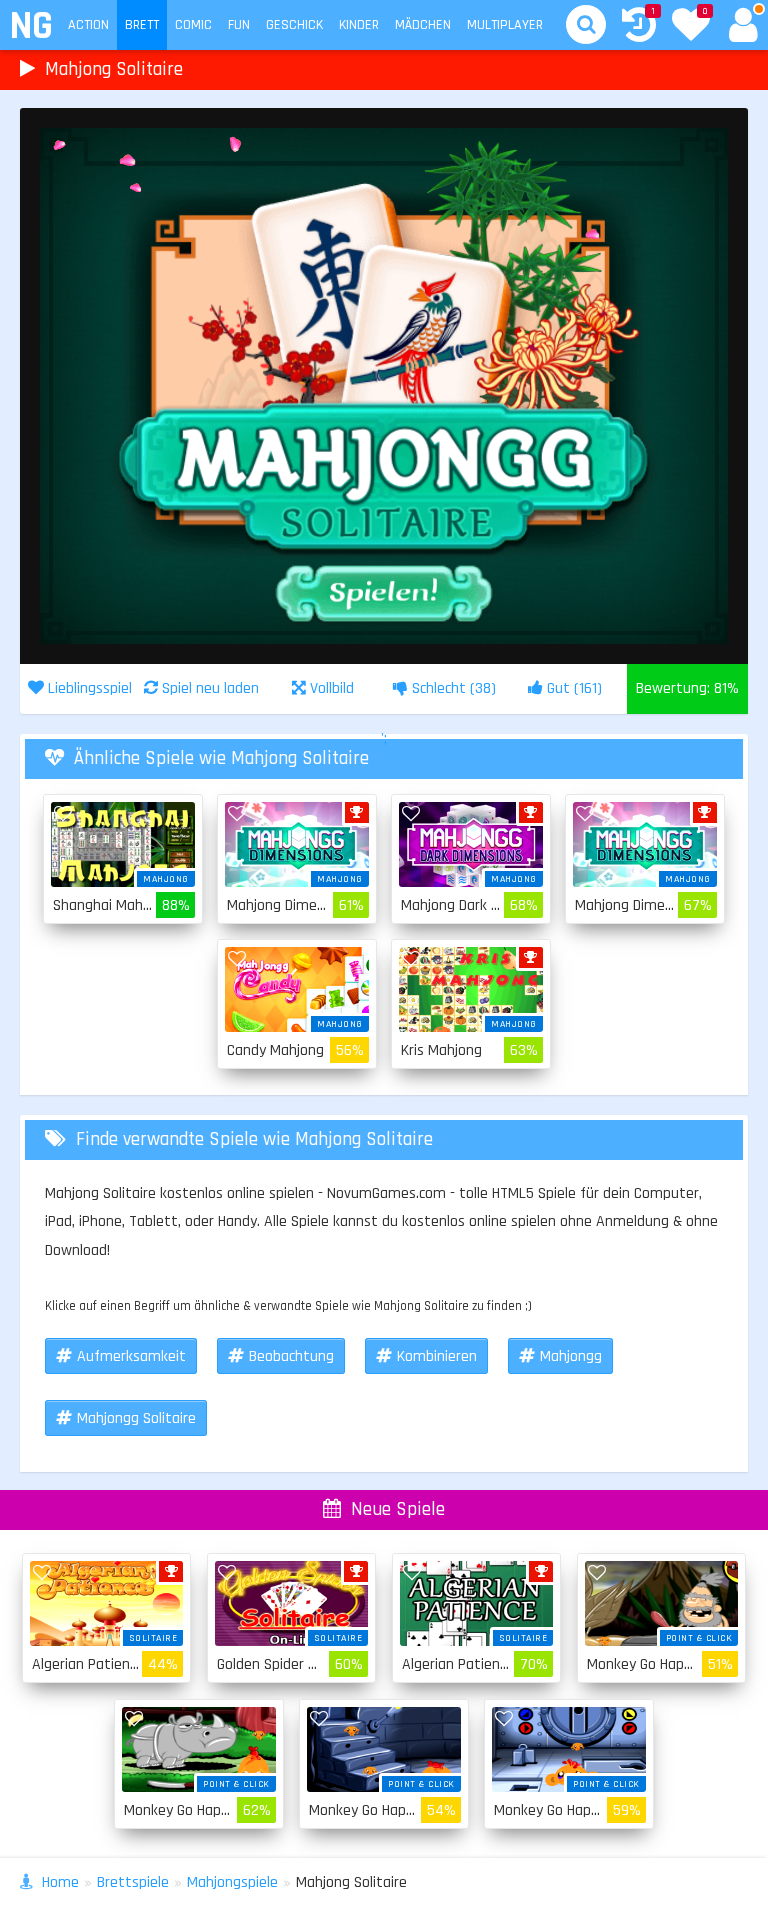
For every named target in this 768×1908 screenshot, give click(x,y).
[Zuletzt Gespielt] (639, 27)
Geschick (294, 25)
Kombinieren (437, 1356)
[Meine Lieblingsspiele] (691, 27)
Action (88, 25)
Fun (239, 25)
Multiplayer (505, 25)
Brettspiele (133, 1882)
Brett (142, 25)
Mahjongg (571, 1356)
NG (30, 26)
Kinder (359, 25)
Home (60, 1882)
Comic (193, 25)
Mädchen (423, 25)
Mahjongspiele (232, 1882)
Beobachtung (291, 1356)
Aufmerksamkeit (131, 1356)
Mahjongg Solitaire (136, 1418)
